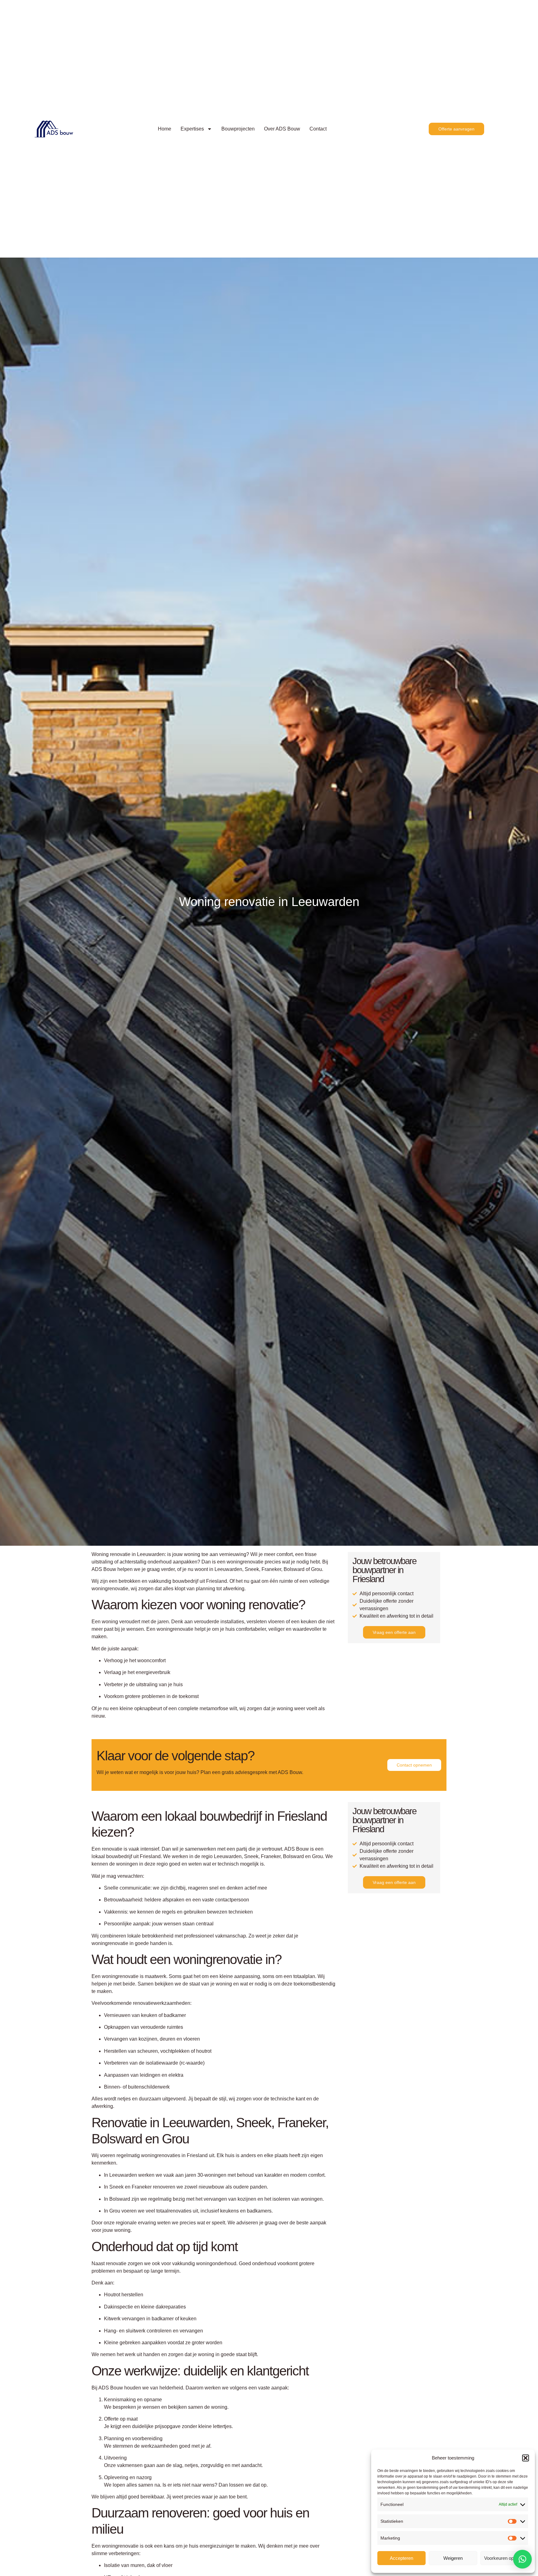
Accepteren (401, 2558)
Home (165, 129)
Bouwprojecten (238, 129)
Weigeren (453, 2558)
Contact (318, 129)
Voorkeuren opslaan (504, 2558)
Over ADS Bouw (282, 129)
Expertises (192, 129)
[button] (526, 2458)
